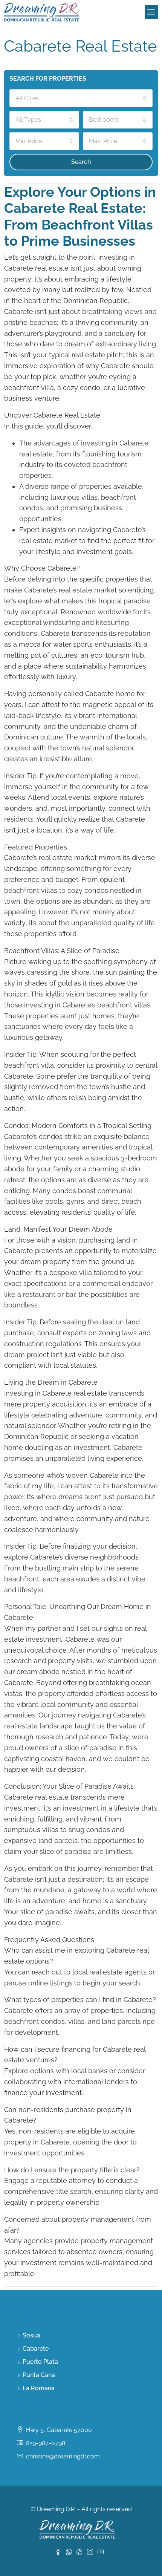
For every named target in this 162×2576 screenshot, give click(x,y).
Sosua (31, 2335)
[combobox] (81, 98)
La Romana (39, 2388)
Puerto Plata (40, 2362)
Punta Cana (39, 2375)
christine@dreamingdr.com (63, 2456)
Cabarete (36, 2349)
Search (81, 162)
